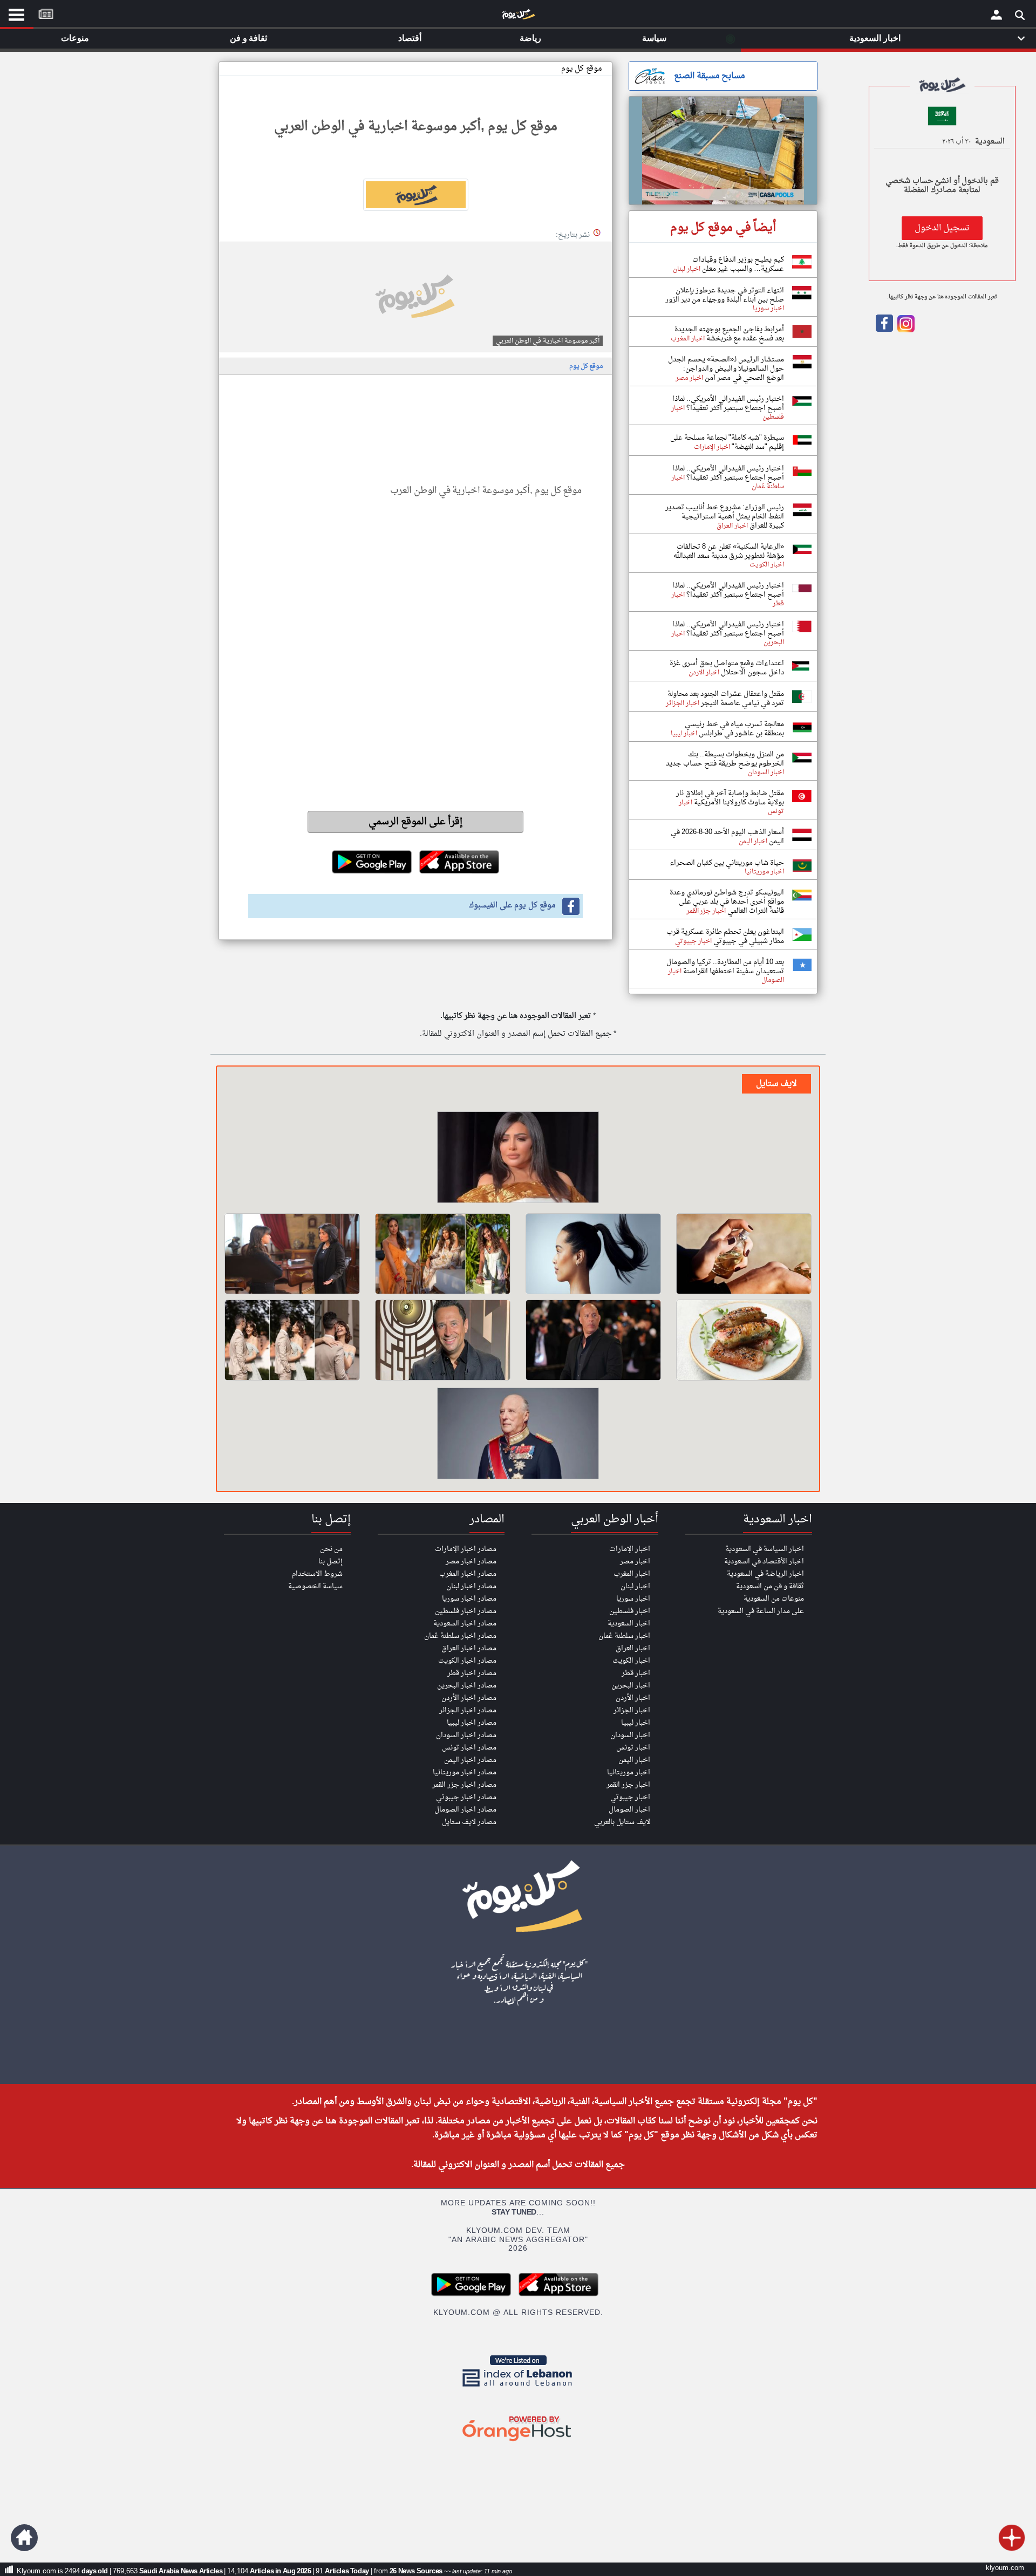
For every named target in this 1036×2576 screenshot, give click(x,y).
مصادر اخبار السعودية (465, 1624)
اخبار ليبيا (636, 1723)
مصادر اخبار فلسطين (466, 1611)
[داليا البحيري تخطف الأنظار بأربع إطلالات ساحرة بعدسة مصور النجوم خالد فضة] (443, 1254)
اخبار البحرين (631, 1686)
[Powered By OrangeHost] (518, 2442)
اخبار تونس (633, 1748)
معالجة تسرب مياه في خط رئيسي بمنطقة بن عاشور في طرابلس (734, 729)
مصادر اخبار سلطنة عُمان (460, 1636)
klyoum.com (1005, 2568)
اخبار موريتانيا (629, 1772)
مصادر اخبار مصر (471, 1562)
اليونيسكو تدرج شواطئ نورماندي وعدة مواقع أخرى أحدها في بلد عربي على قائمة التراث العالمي (727, 902)
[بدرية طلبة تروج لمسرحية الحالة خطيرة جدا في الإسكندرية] (518, 1159)
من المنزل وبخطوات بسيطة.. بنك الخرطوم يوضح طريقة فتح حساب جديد (725, 759)
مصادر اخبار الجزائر (468, 1710)
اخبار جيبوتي (630, 1797)
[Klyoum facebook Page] (884, 330)
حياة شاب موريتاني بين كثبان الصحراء (727, 863)
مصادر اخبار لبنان (471, 1586)
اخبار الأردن (633, 1698)
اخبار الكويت (631, 1661)
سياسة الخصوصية (315, 1586)
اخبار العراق (633, 1648)
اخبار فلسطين (630, 1611)
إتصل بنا (330, 1562)
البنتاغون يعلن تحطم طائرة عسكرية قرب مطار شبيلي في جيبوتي (725, 937)
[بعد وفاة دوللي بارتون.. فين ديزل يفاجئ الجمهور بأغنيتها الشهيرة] (593, 1340)
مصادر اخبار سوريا (469, 1599)
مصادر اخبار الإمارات (466, 1549)
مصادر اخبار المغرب (468, 1574)
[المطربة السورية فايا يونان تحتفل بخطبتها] (292, 1340)
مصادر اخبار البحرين (467, 1686)
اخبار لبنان (635, 1586)
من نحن (331, 1549)
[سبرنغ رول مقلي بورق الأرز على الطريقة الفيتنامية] (744, 1340)
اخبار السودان (630, 1735)
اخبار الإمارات (630, 1549)
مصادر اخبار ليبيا (472, 1723)
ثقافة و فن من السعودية (770, 1586)
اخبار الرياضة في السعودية (765, 1574)
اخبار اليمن (634, 1760)
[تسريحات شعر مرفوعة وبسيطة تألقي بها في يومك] (593, 1254)
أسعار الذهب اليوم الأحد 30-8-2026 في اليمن (727, 837)
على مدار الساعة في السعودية (761, 1611)
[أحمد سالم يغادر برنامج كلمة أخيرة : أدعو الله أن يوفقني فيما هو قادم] (443, 1340)
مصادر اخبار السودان (466, 1735)
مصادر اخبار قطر (472, 1673)
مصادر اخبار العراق (469, 1648)
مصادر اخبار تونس (469, 1748)
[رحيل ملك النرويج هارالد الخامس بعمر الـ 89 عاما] (518, 1435)
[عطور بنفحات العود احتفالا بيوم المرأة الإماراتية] (744, 1254)
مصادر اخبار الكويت (467, 1661)
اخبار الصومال (629, 1810)
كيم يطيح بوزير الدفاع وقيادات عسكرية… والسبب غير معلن (738, 264)
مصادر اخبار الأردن (469, 1698)
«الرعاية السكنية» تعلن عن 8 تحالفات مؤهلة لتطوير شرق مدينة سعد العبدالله (729, 551)
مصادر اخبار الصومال (465, 1810)
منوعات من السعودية (774, 1599)
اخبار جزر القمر (628, 1785)
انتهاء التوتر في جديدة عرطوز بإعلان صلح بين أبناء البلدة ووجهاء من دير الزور (725, 295)
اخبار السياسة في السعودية (765, 1549)
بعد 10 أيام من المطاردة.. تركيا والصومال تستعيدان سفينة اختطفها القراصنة (725, 967)
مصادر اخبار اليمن (470, 1760)
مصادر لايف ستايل (469, 1822)
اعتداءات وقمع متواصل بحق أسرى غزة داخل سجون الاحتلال (727, 668)
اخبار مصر (635, 1562)
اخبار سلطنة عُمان (624, 1636)
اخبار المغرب (632, 1574)
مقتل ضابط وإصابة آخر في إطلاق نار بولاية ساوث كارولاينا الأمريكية (730, 798)
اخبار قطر (636, 1673)
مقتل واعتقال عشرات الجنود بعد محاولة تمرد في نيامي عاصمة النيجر (726, 699)
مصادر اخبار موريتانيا (465, 1772)
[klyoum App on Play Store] (474, 2295)
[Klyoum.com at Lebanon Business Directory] (518, 2389)
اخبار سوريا (633, 1599)
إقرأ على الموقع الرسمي (416, 822)
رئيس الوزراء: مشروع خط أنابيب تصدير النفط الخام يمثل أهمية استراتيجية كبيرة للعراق (725, 517)
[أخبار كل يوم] (518, 17)
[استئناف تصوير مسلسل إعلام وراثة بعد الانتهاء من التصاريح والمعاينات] (292, 1254)
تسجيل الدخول (942, 228)
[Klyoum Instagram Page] (905, 330)
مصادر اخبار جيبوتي (466, 1797)
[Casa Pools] (723, 151)
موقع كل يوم (582, 69)
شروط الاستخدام (317, 1574)
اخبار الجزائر (632, 1710)
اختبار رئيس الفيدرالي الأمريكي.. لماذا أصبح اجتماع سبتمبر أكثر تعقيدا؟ (728, 404)
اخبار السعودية (629, 1624)
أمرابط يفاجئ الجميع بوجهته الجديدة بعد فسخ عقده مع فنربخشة (729, 334)
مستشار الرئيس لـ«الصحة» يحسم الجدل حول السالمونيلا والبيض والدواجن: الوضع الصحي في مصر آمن (726, 369)
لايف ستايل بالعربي (622, 1822)
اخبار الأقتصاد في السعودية (764, 1562)
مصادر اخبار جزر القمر (464, 1785)
